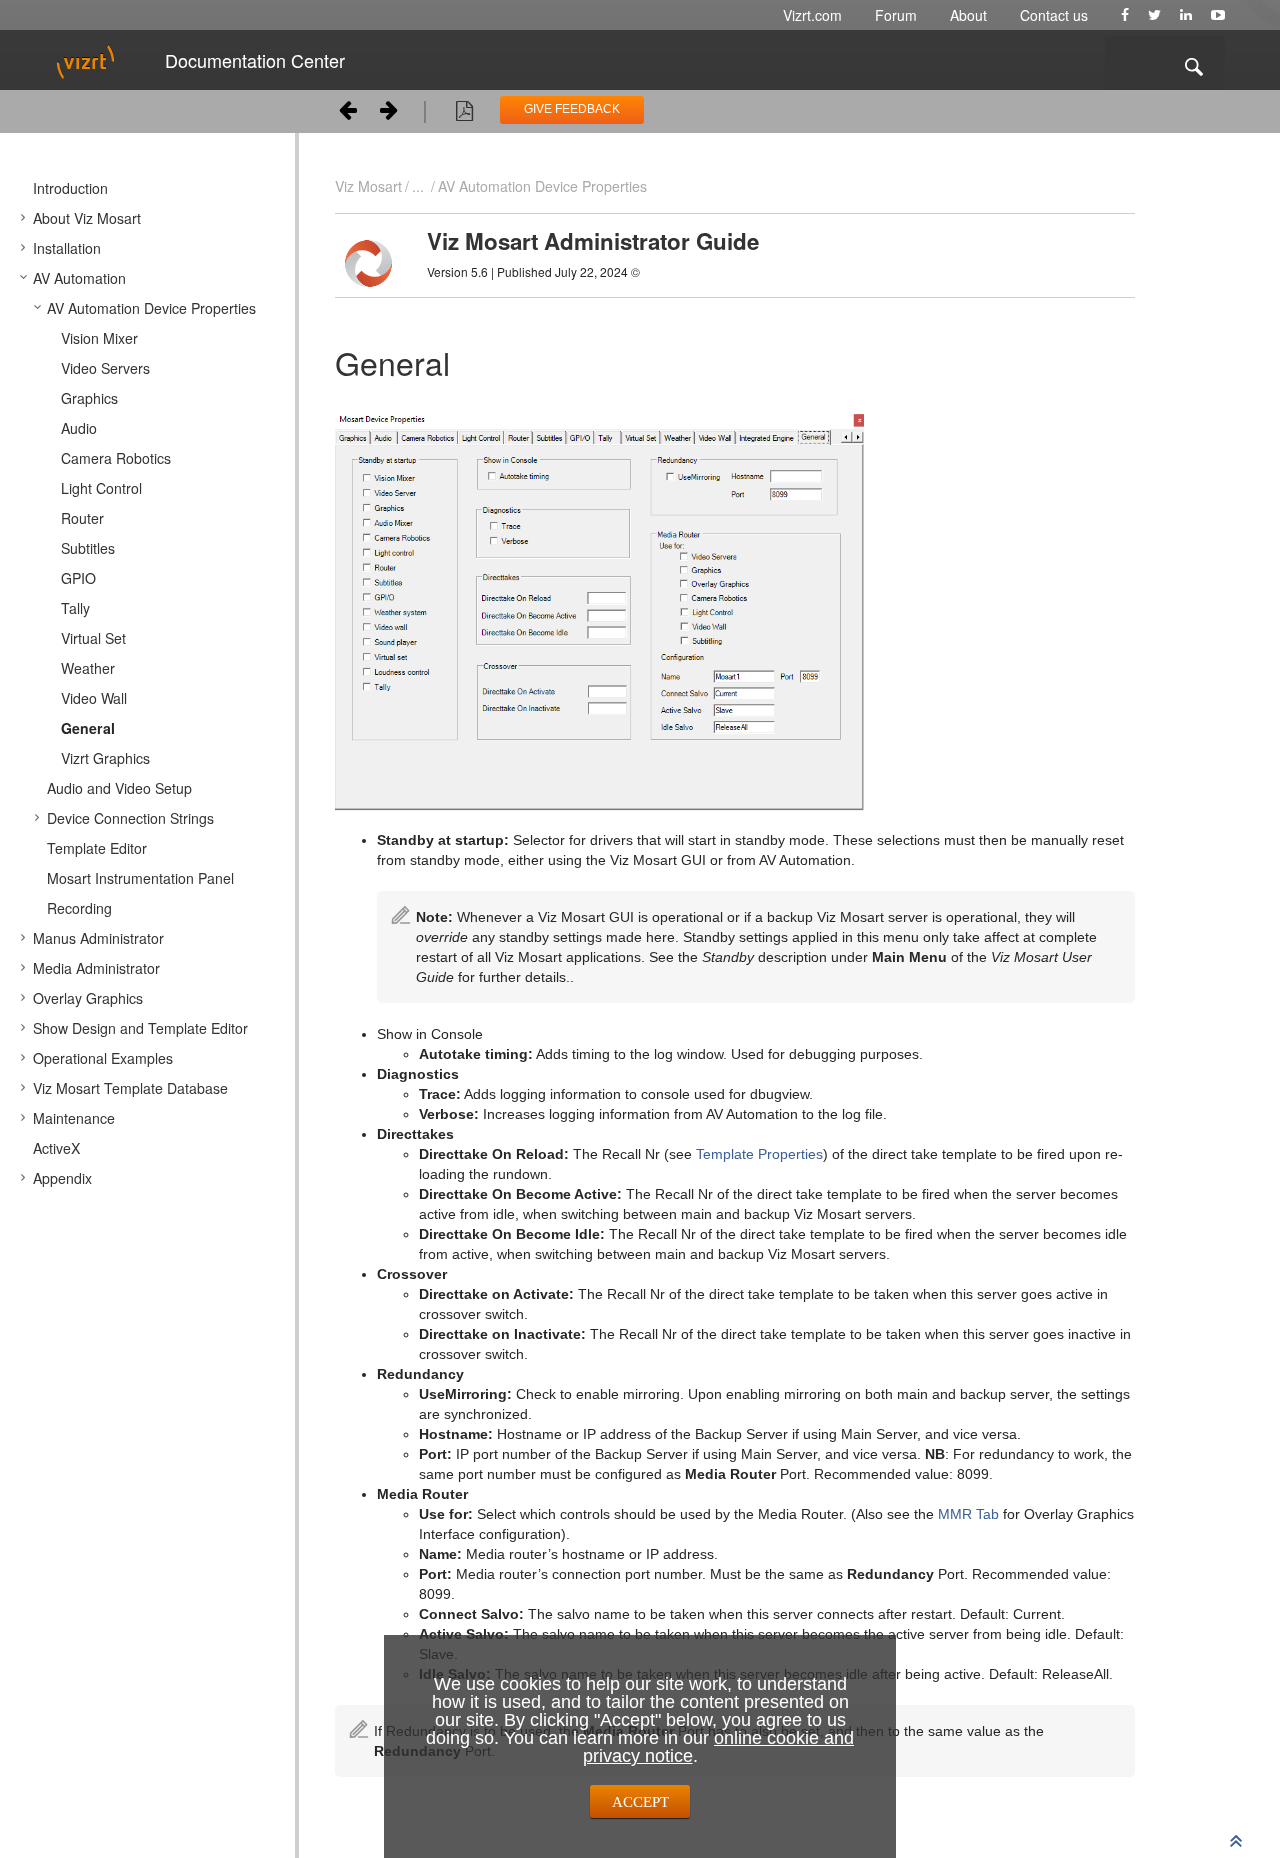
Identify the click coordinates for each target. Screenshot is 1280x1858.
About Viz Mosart (87, 218)
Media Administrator (96, 968)
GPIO (78, 578)
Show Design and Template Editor (140, 1028)
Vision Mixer (99, 338)
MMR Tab (968, 1514)
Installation (67, 248)
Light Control (101, 488)
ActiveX (56, 1148)
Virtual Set (93, 638)
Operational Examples (103, 1058)
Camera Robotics (116, 458)
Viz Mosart (368, 186)
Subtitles (88, 548)
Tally (75, 608)
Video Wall (94, 698)
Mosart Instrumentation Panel (140, 878)
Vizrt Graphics (105, 758)
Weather (88, 668)
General (88, 728)
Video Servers (105, 368)
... (418, 186)
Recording (79, 908)
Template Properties (759, 1154)
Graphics (89, 398)
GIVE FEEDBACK (572, 109)
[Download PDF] (464, 114)
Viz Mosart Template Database (130, 1088)
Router (82, 518)
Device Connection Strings (130, 818)
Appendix (62, 1178)
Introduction (70, 188)
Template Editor (97, 848)
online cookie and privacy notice (719, 1747)
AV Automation (79, 278)
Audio (79, 428)
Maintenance (74, 1118)
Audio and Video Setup (119, 788)
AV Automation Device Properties (151, 308)
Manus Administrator (98, 938)
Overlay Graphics (88, 998)
